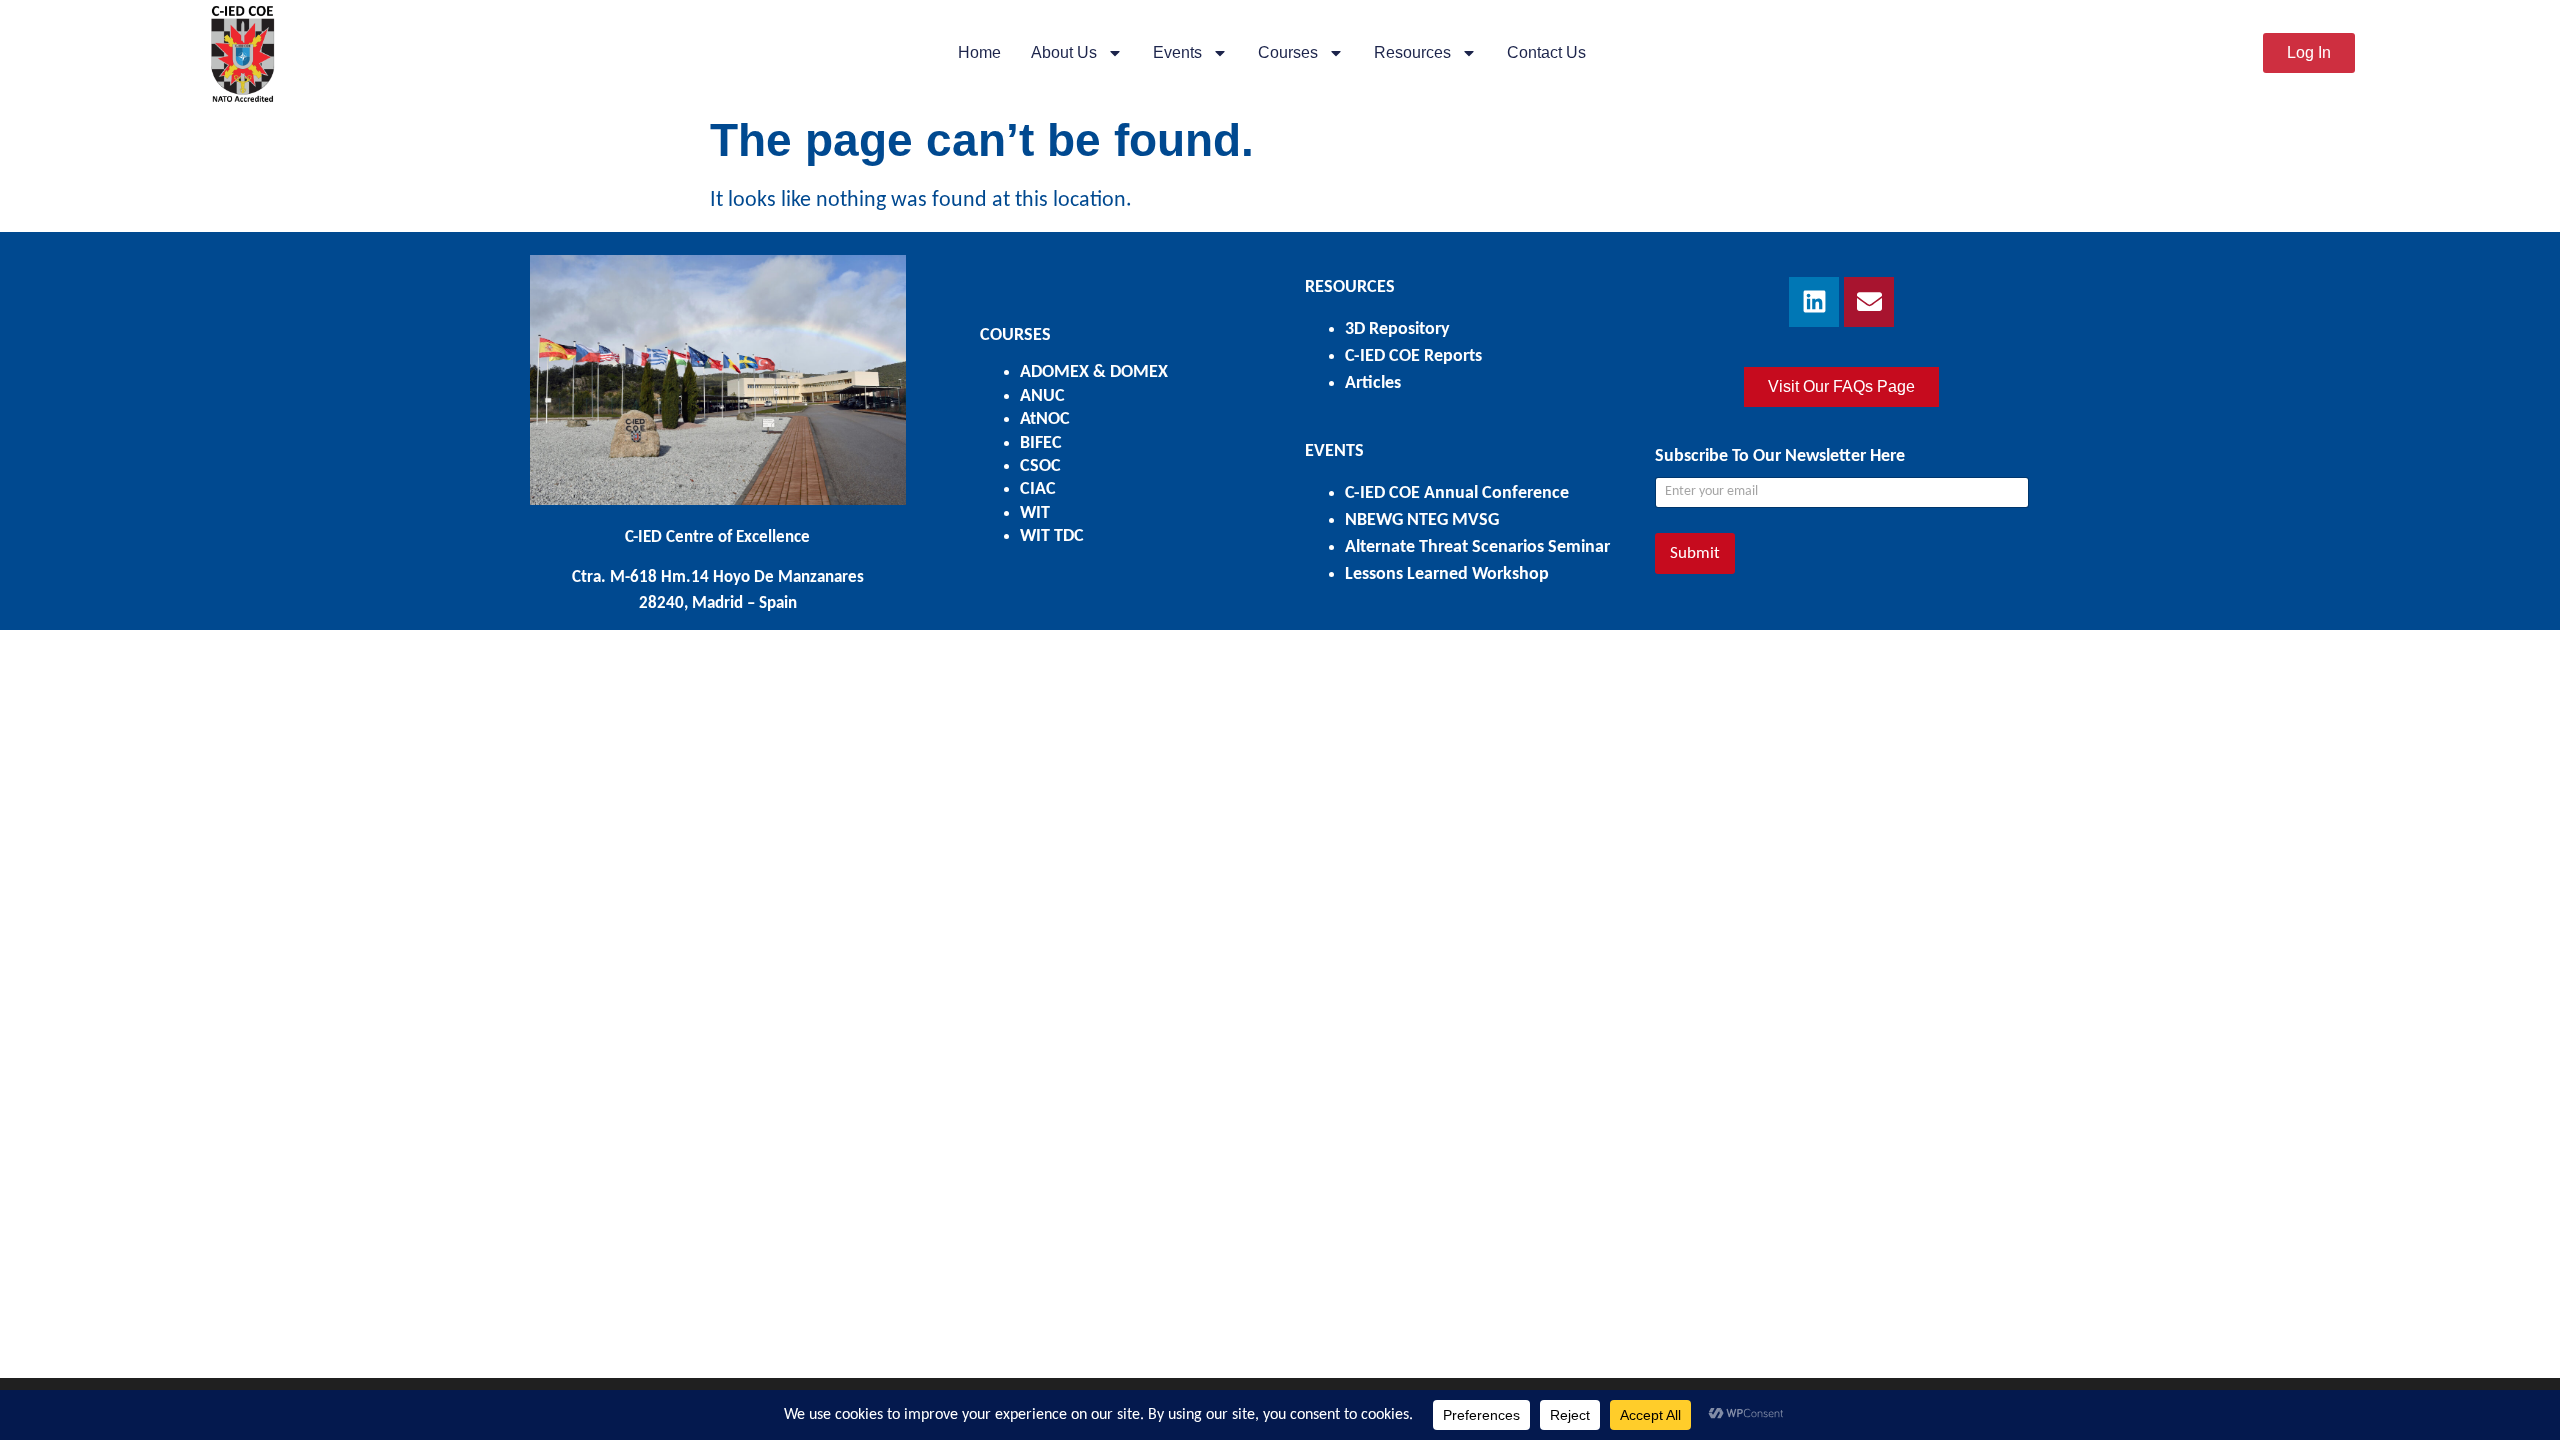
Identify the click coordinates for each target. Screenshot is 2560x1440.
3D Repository (1397, 329)
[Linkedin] (1814, 302)
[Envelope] (1869, 302)
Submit (1695, 553)
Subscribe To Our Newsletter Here (1780, 456)
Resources (1412, 52)
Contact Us (1546, 52)
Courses (1288, 52)
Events (1177, 52)
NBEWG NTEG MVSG (1422, 520)
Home (979, 52)
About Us (1064, 52)
